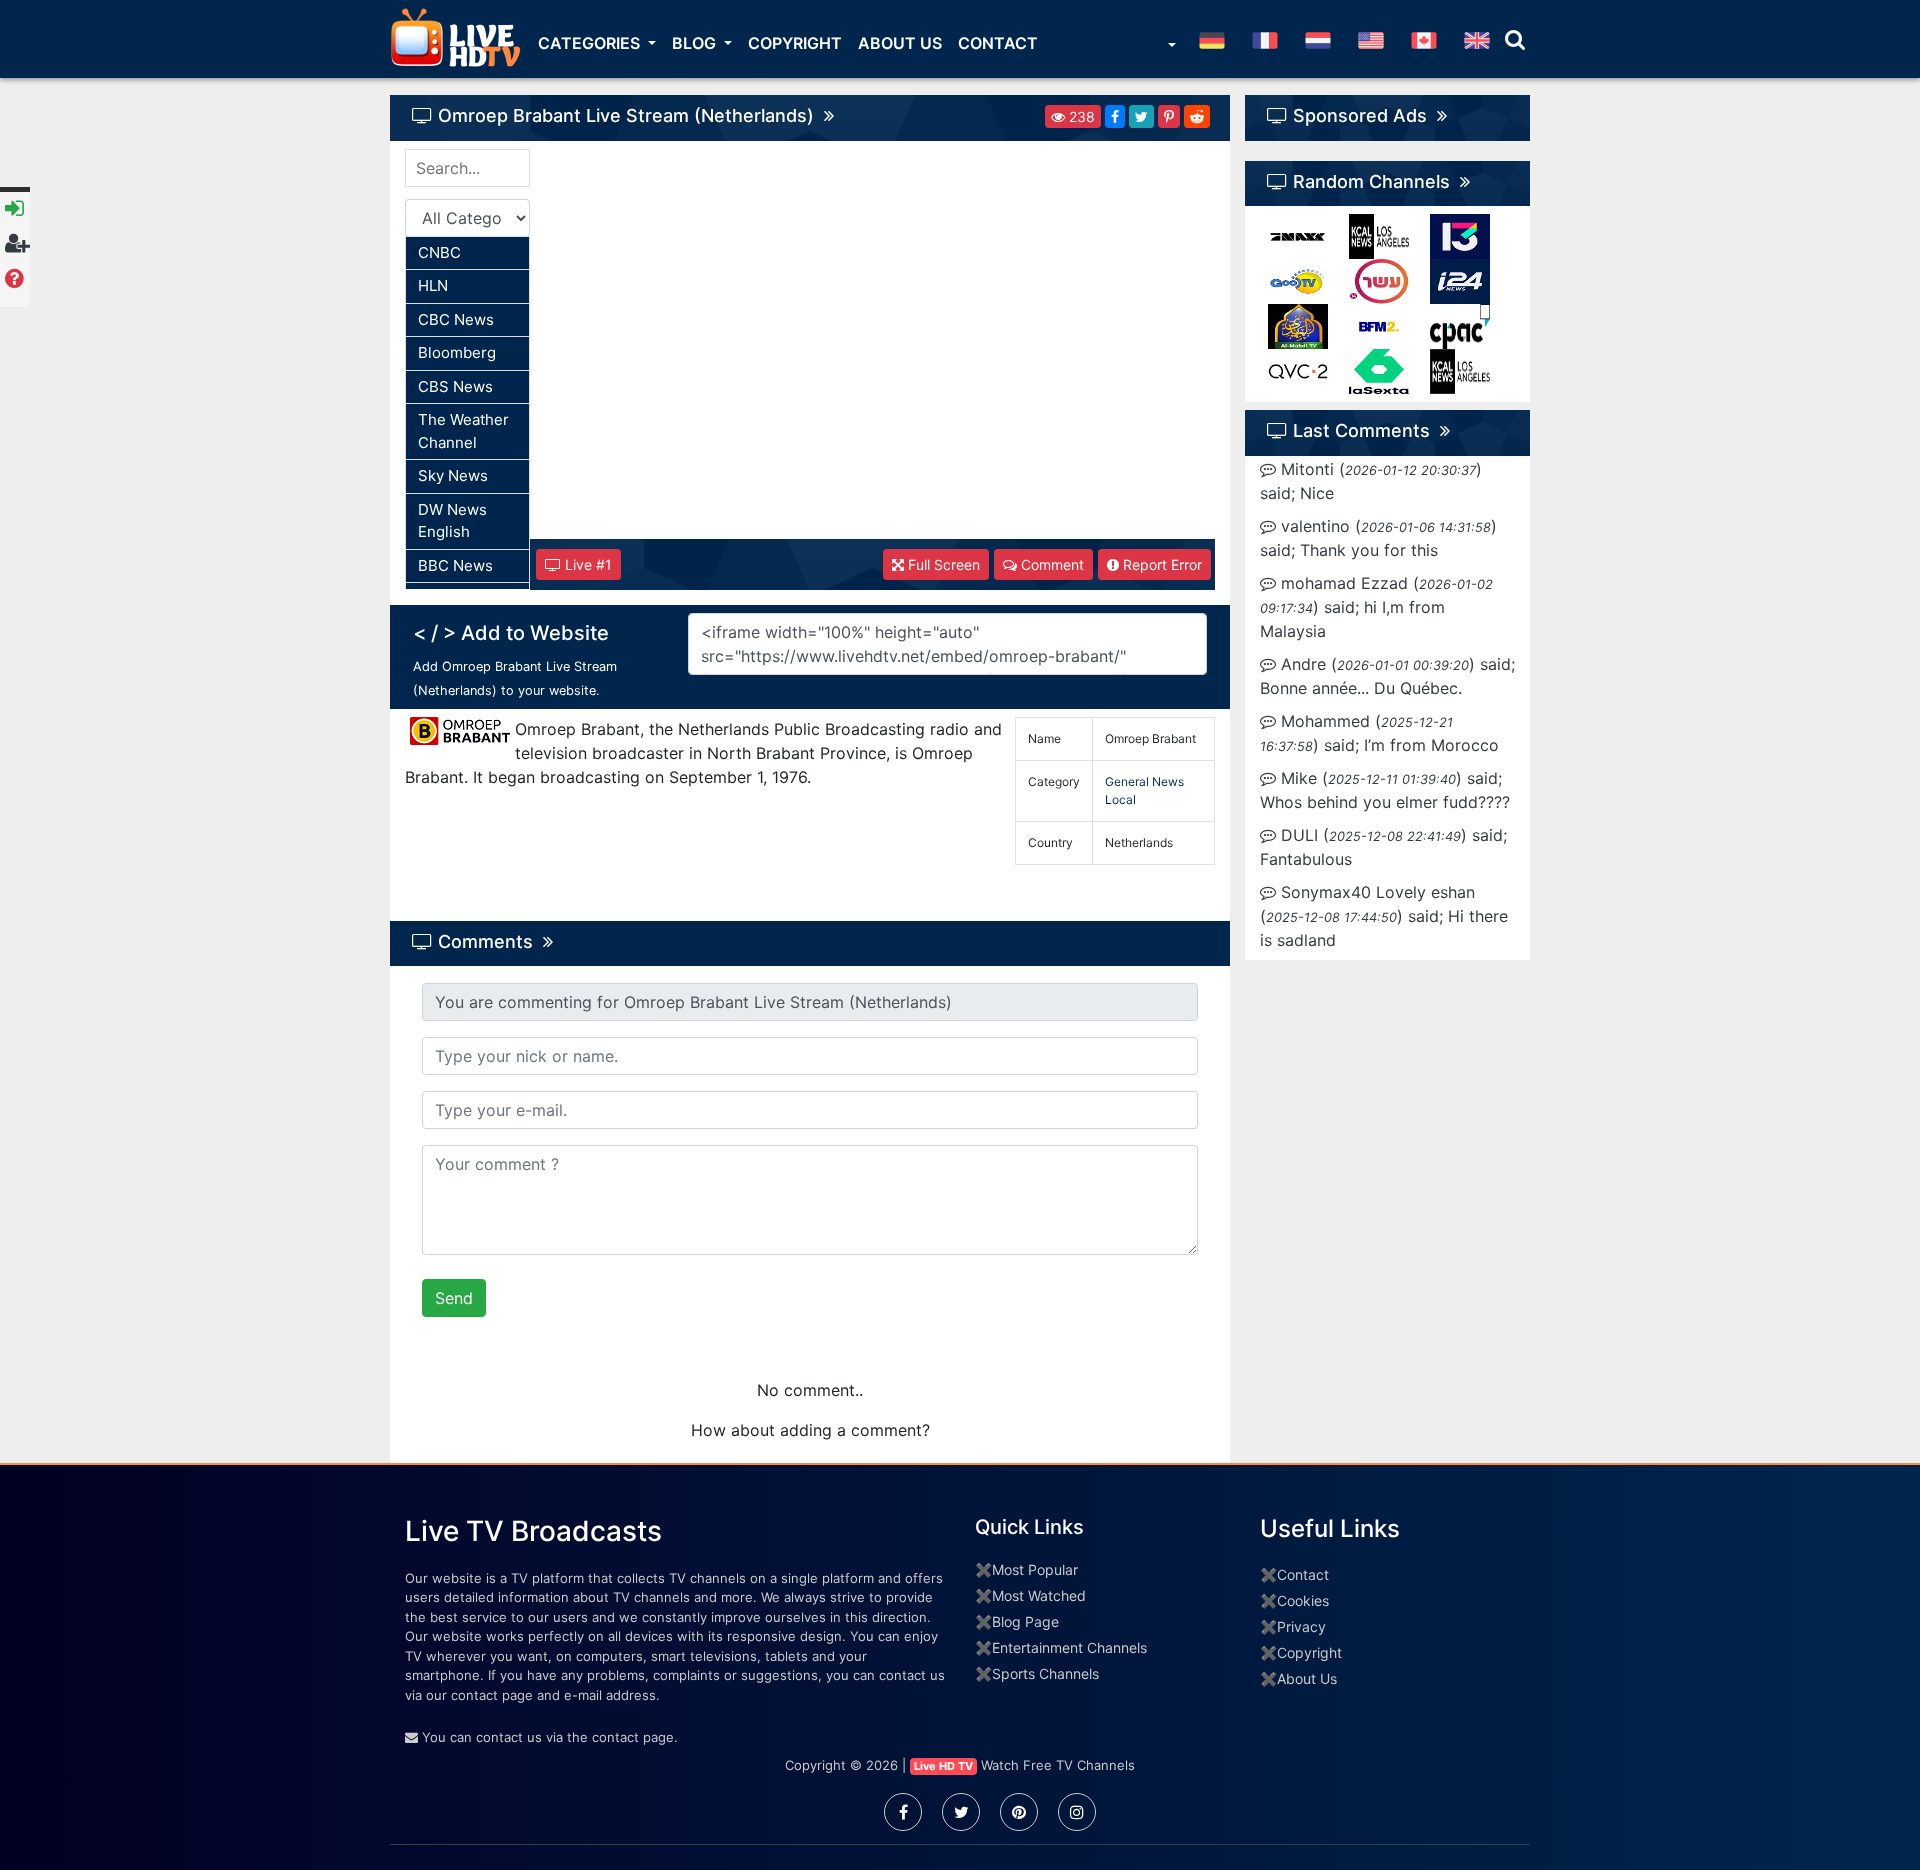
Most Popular (1035, 1569)
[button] (1170, 47)
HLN (433, 285)
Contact (998, 43)
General (1127, 781)
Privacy (1301, 1626)
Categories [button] (591, 43)
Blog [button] (696, 43)
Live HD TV (943, 1766)
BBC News (455, 565)
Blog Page (1025, 1621)
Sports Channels (1045, 1673)
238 (1080, 116)
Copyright (795, 43)
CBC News (456, 319)
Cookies (1303, 1600)
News (1168, 781)
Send (454, 1298)
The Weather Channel (463, 431)
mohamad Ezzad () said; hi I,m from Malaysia (1376, 607)
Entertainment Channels (1069, 1647)
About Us (900, 43)
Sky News (453, 475)
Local (1120, 799)
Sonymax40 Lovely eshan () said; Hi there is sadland (1384, 916)
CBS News (455, 386)
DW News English (452, 521)
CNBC (439, 252)
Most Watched (1039, 1595)
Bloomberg (457, 352)
